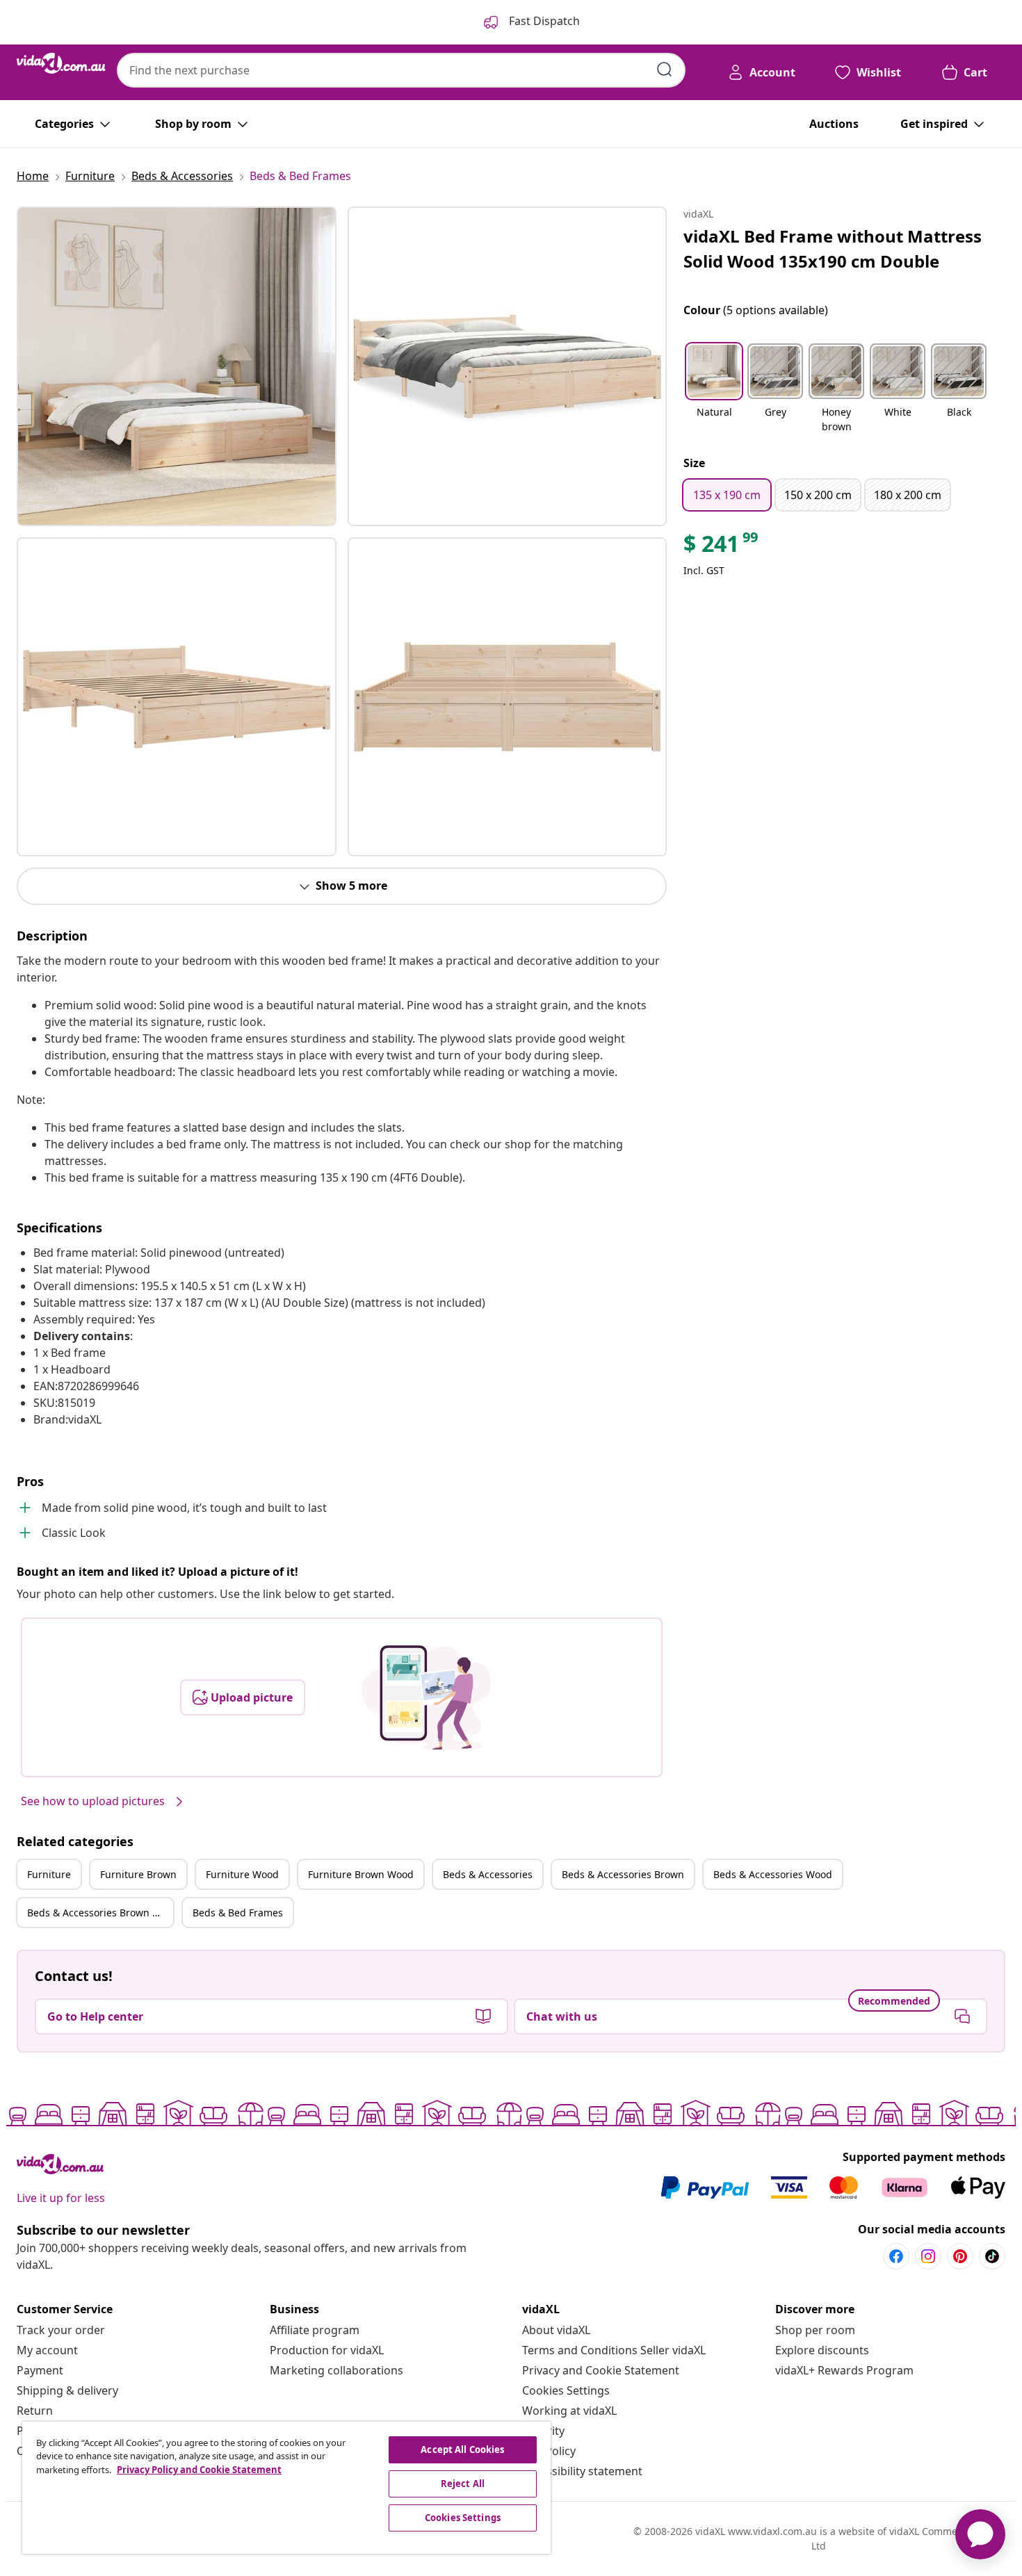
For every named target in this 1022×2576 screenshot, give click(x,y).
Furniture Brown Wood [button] (361, 1874)
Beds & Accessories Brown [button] (623, 1874)
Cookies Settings (566, 2390)
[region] (286, 2488)
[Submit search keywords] (665, 70)
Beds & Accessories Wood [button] (773, 1874)
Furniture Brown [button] (138, 1874)
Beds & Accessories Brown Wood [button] (100, 1913)
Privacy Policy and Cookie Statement (199, 2470)
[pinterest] (960, 2256)
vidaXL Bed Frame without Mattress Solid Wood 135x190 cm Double (833, 248)
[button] (714, 389)
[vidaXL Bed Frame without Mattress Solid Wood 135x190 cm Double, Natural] (177, 366)
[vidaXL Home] (61, 63)
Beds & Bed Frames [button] (238, 1913)
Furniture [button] (49, 1874)
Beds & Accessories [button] (488, 1874)
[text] (722, 547)
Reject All (463, 2484)
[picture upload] (427, 1697)
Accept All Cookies (462, 2449)
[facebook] (896, 2256)
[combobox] (401, 70)
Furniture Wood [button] (242, 1874)
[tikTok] (992, 2256)
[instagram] (928, 2256)
